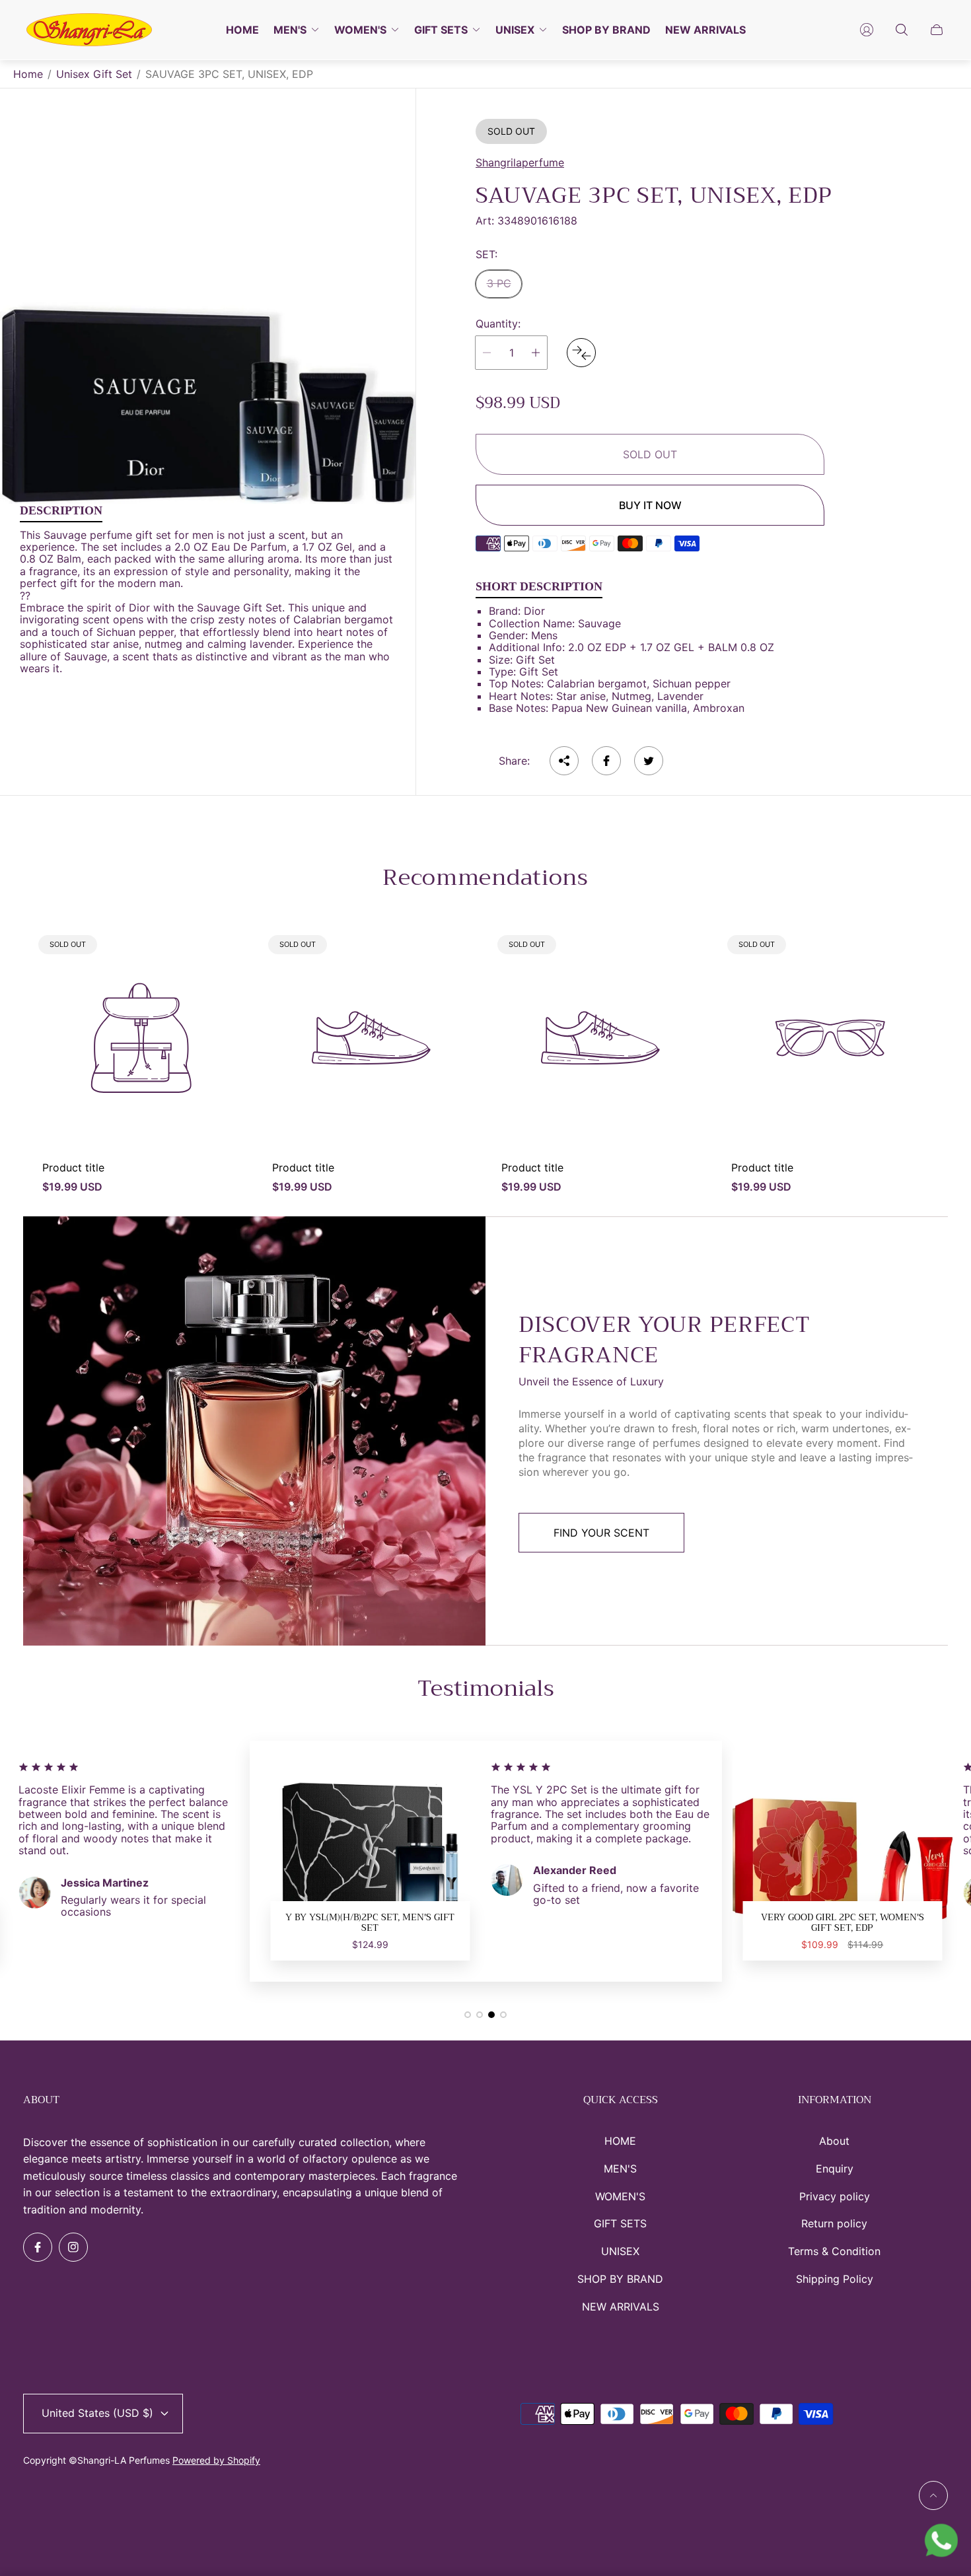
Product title (73, 1167)
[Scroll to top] (933, 2495)
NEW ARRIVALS (621, 2307)
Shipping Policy (835, 2279)
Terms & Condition (834, 2251)
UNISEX (620, 2251)
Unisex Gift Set (94, 74)
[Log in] (867, 30)
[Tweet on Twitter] (649, 761)
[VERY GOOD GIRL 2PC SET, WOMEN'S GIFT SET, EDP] (464, 1862)
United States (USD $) (97, 2413)
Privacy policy (835, 2196)
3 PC (499, 283)
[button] (468, 2015)
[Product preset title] (141, 1038)
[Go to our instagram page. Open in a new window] (73, 2247)
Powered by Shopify (216, 2460)
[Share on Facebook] (606, 761)
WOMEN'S (620, 2196)
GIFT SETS (620, 2223)
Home (28, 74)
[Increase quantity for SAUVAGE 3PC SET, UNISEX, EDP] (536, 353)
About (834, 2141)
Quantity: (498, 324)
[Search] (902, 30)
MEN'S (620, 2169)
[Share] (564, 761)
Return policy (834, 2223)
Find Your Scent (601, 1533)
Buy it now (650, 505)
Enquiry (835, 2169)
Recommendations (485, 878)
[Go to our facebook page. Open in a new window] (38, 2247)
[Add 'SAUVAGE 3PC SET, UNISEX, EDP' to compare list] (581, 353)
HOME (620, 2141)
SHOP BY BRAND (620, 2279)
